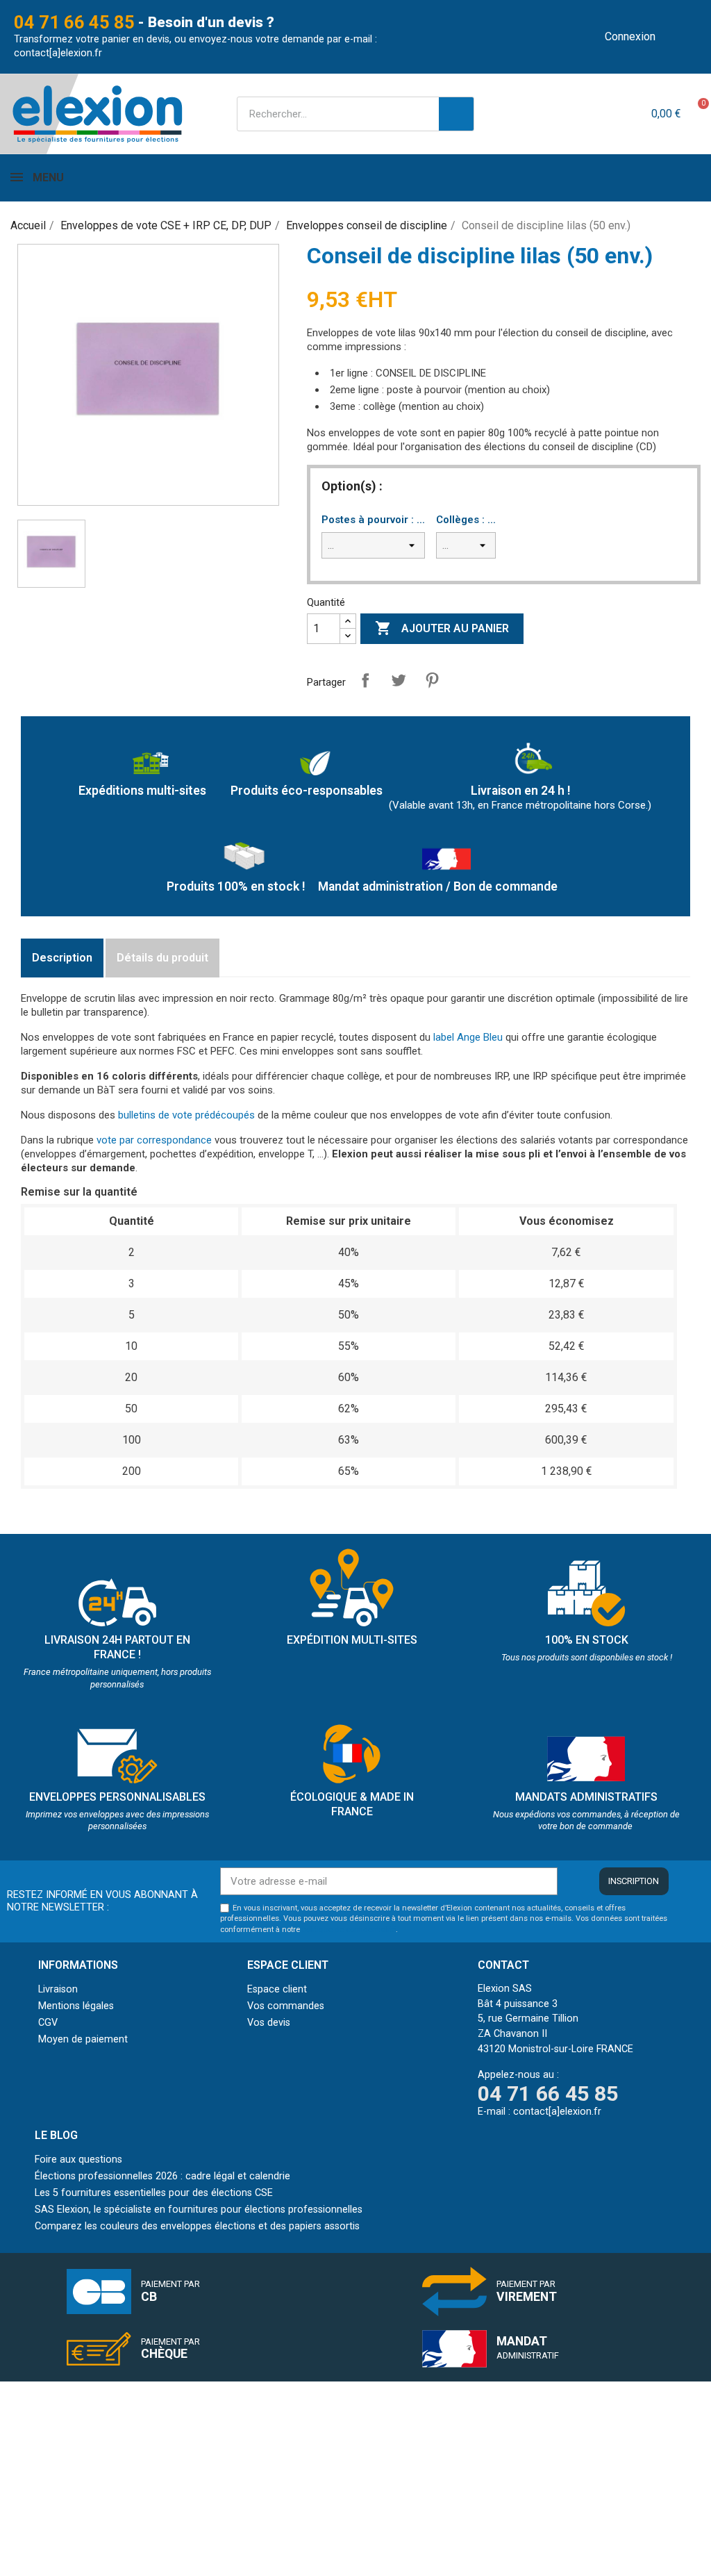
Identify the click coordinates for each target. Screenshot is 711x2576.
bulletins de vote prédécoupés (186, 1115)
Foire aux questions (78, 2160)
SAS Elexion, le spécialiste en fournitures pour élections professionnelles (199, 2210)
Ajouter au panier (442, 628)
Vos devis (269, 2023)
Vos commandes (286, 2006)
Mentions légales (76, 2006)
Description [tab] (62, 958)
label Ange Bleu (468, 1037)
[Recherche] (456, 114)
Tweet (399, 680)
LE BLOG (56, 2135)
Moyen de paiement (83, 2039)
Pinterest (432, 680)
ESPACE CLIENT (288, 1965)
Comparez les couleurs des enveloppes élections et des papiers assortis (197, 2226)
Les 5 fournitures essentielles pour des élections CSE (154, 2193)
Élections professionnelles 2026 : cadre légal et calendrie (162, 2176)
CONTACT (503, 1965)
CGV (48, 2023)
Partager (365, 680)
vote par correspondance (154, 1140)
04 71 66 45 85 (74, 22)
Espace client (277, 1989)
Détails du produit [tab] (162, 958)
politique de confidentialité (349, 1930)
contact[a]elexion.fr (58, 53)
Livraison (58, 1989)
